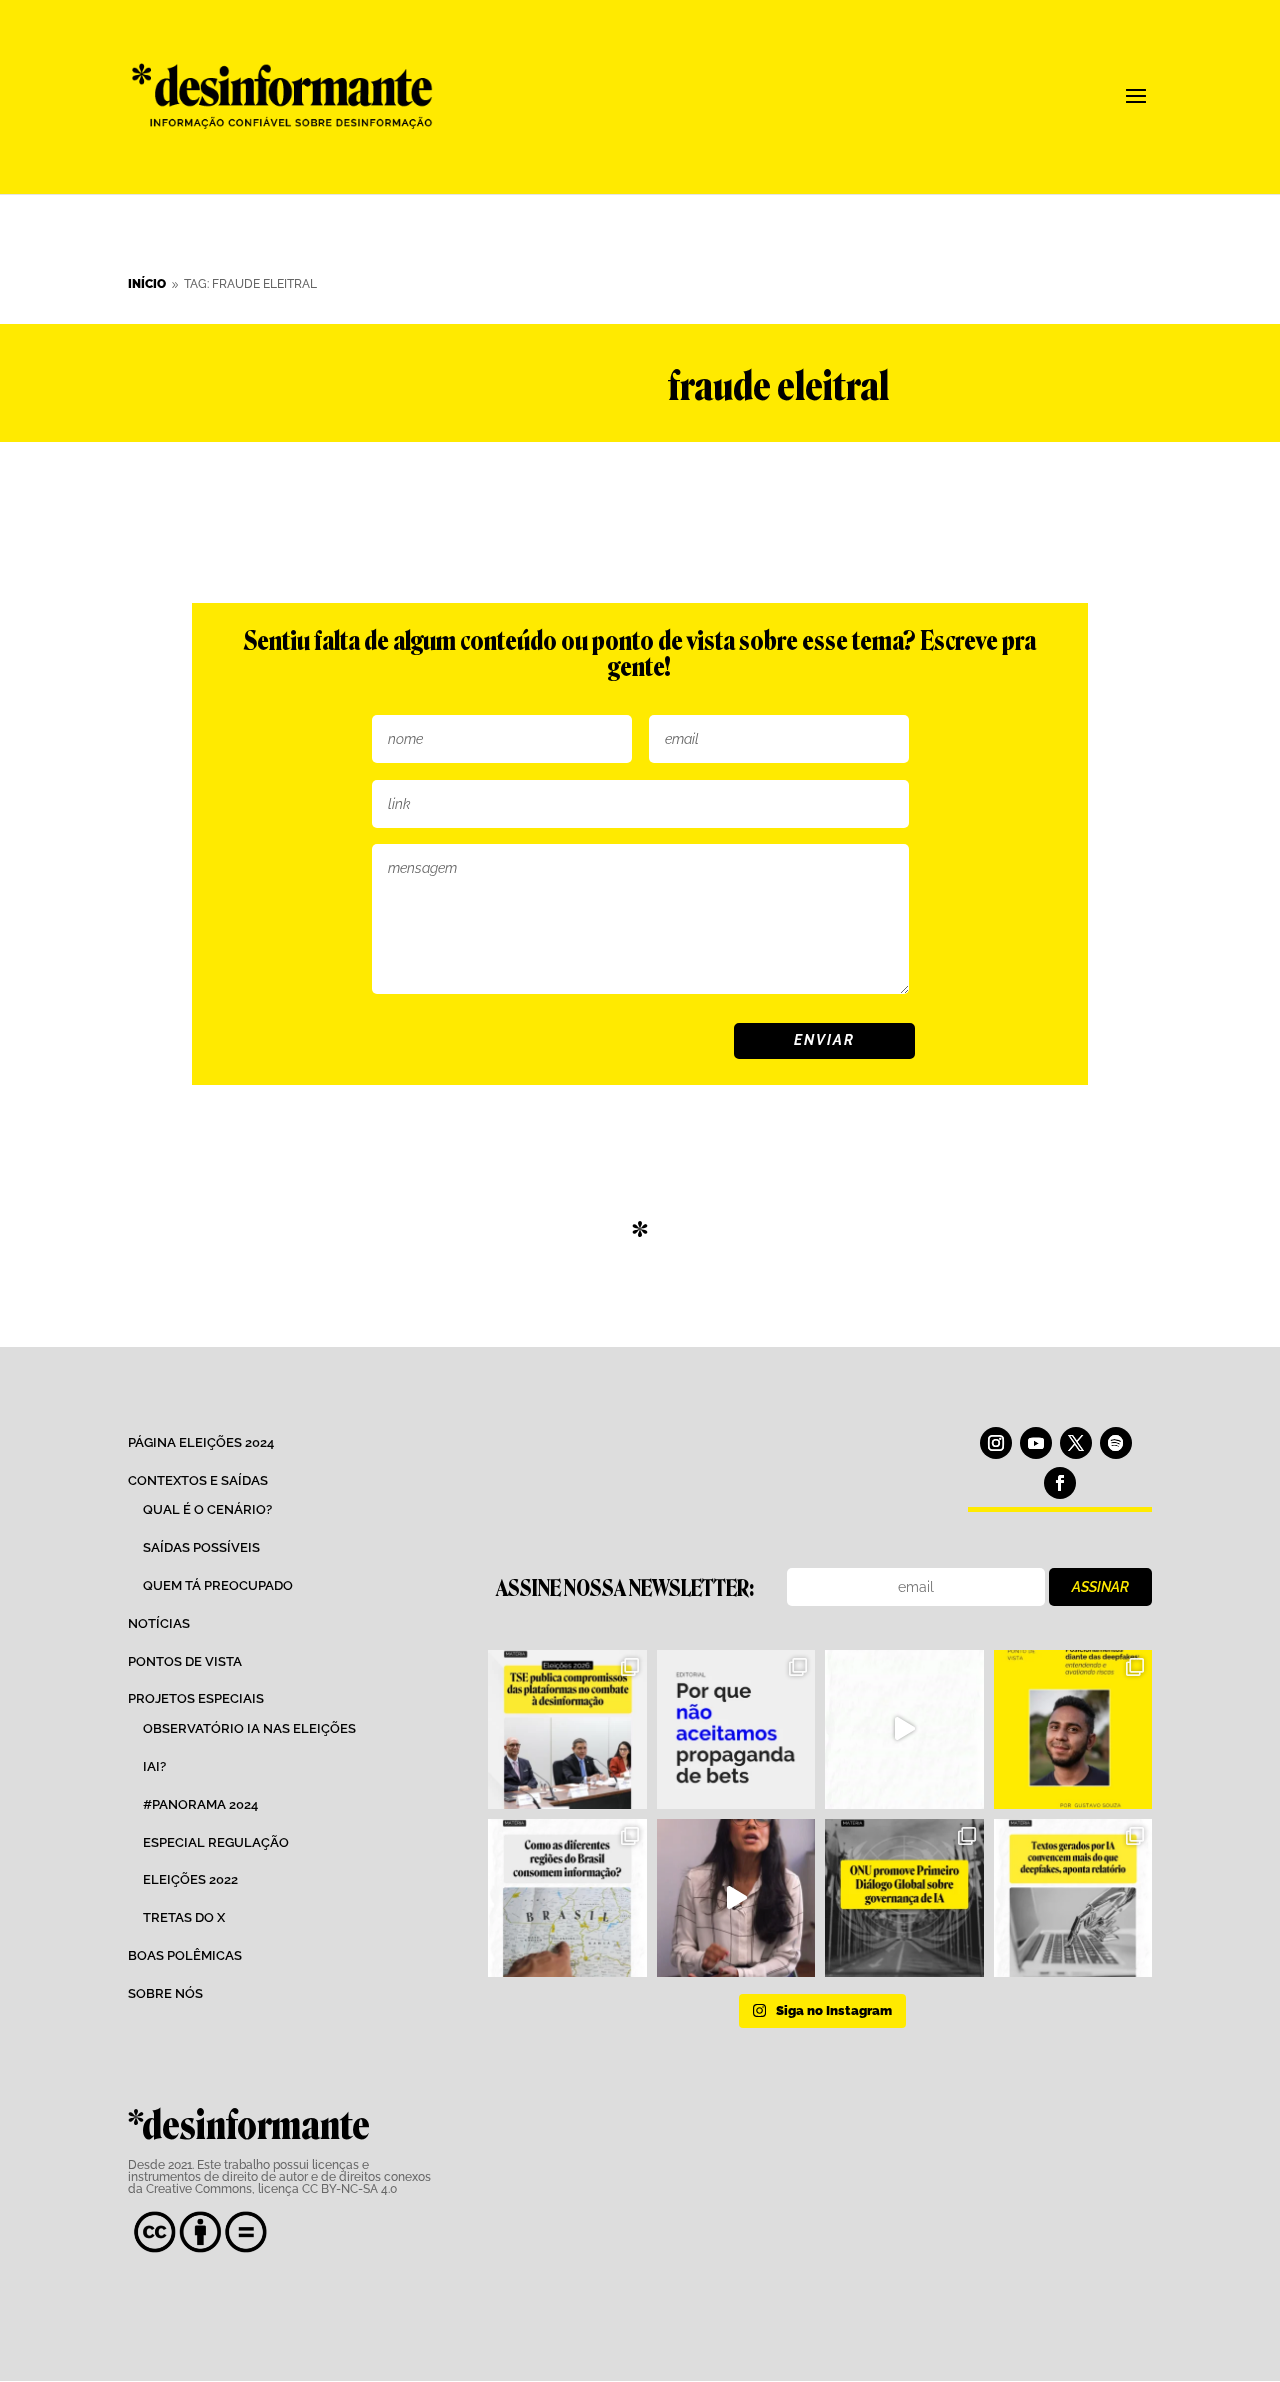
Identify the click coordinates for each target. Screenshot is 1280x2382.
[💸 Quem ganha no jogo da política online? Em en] (904, 1729)
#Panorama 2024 (200, 1804)
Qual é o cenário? (207, 1509)
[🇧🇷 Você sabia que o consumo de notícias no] (567, 1898)
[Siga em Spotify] (1116, 1443)
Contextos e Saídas (198, 1480)
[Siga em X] (1076, 1443)
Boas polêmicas (185, 1955)
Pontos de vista (185, 1661)
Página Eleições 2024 (201, 1442)
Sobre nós (165, 1993)
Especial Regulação (216, 1842)
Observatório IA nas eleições (249, 1728)
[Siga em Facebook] (1060, 1483)
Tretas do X (184, 1917)
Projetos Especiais (196, 1698)
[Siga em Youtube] (1036, 1443)
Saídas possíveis (201, 1547)
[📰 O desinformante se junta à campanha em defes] (736, 1729)
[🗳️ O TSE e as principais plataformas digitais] (567, 1729)
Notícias (159, 1623)
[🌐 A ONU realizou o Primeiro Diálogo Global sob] (904, 1898)
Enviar (824, 1040)
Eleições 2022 (190, 1879)
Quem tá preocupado (218, 1585)
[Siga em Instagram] (996, 1443)
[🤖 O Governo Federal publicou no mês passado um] (1073, 1729)
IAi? (154, 1766)
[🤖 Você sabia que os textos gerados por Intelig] (1073, 1898)
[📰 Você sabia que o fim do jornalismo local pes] (736, 1898)
